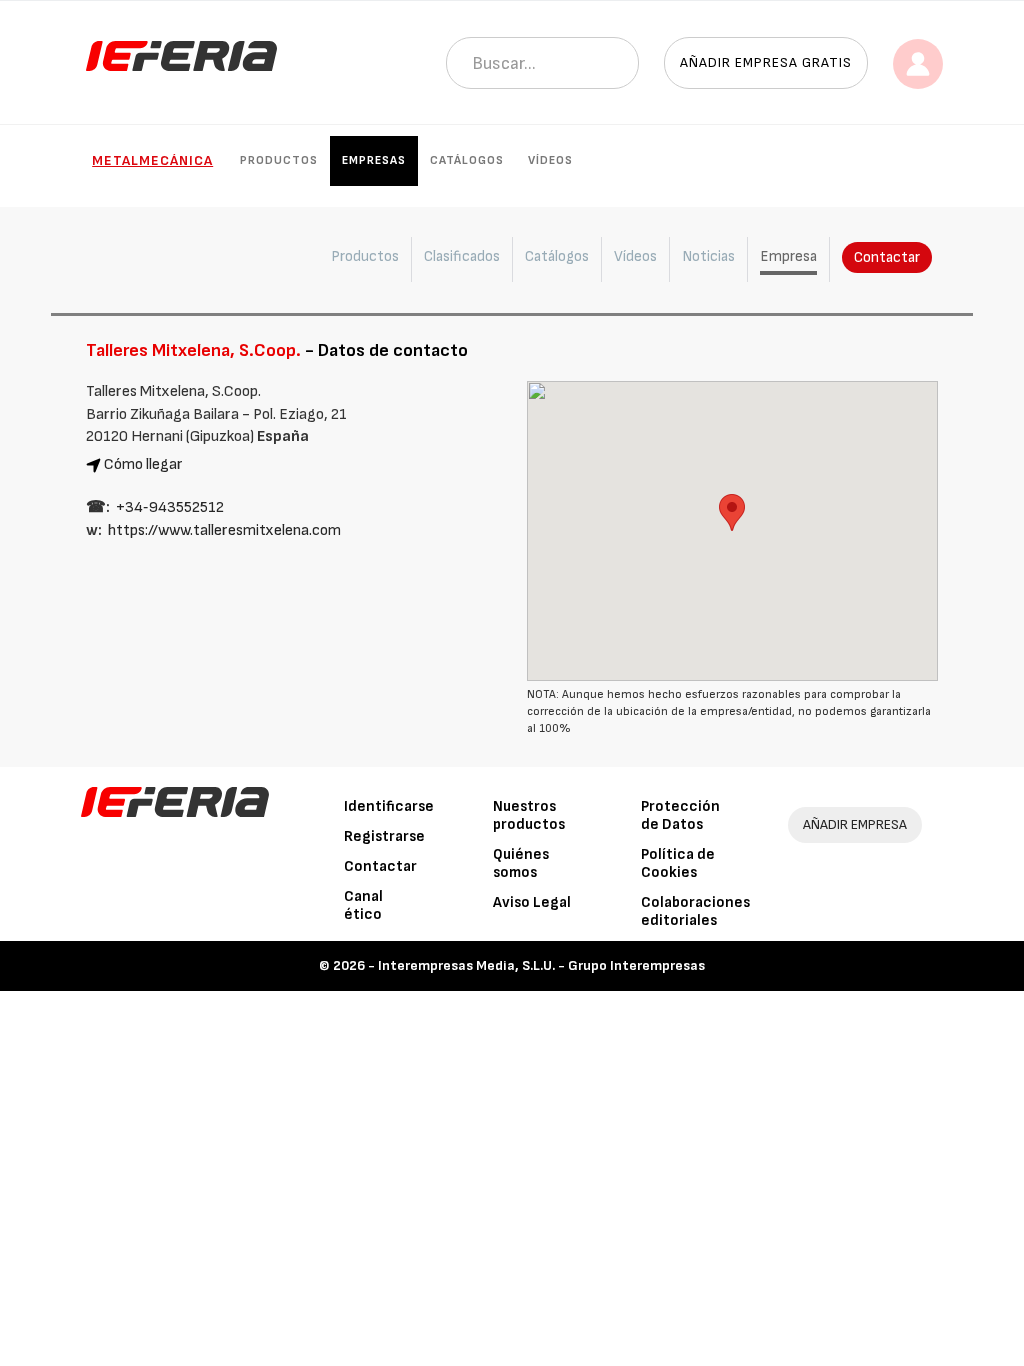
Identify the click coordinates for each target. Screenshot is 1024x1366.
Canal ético (363, 905)
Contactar (887, 257)
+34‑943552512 (170, 507)
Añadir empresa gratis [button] (766, 62)
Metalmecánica (152, 160)
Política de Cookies (678, 863)
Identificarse (389, 806)
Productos (279, 160)
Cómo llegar (143, 464)
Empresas (374, 160)
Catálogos (467, 160)
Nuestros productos (529, 815)
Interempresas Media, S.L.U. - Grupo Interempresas (541, 965)
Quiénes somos (521, 863)
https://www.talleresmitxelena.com (224, 530)
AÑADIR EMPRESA (855, 824)
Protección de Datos (680, 815)
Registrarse (384, 836)
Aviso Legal (532, 902)
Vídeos (550, 160)
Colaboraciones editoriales (695, 911)
